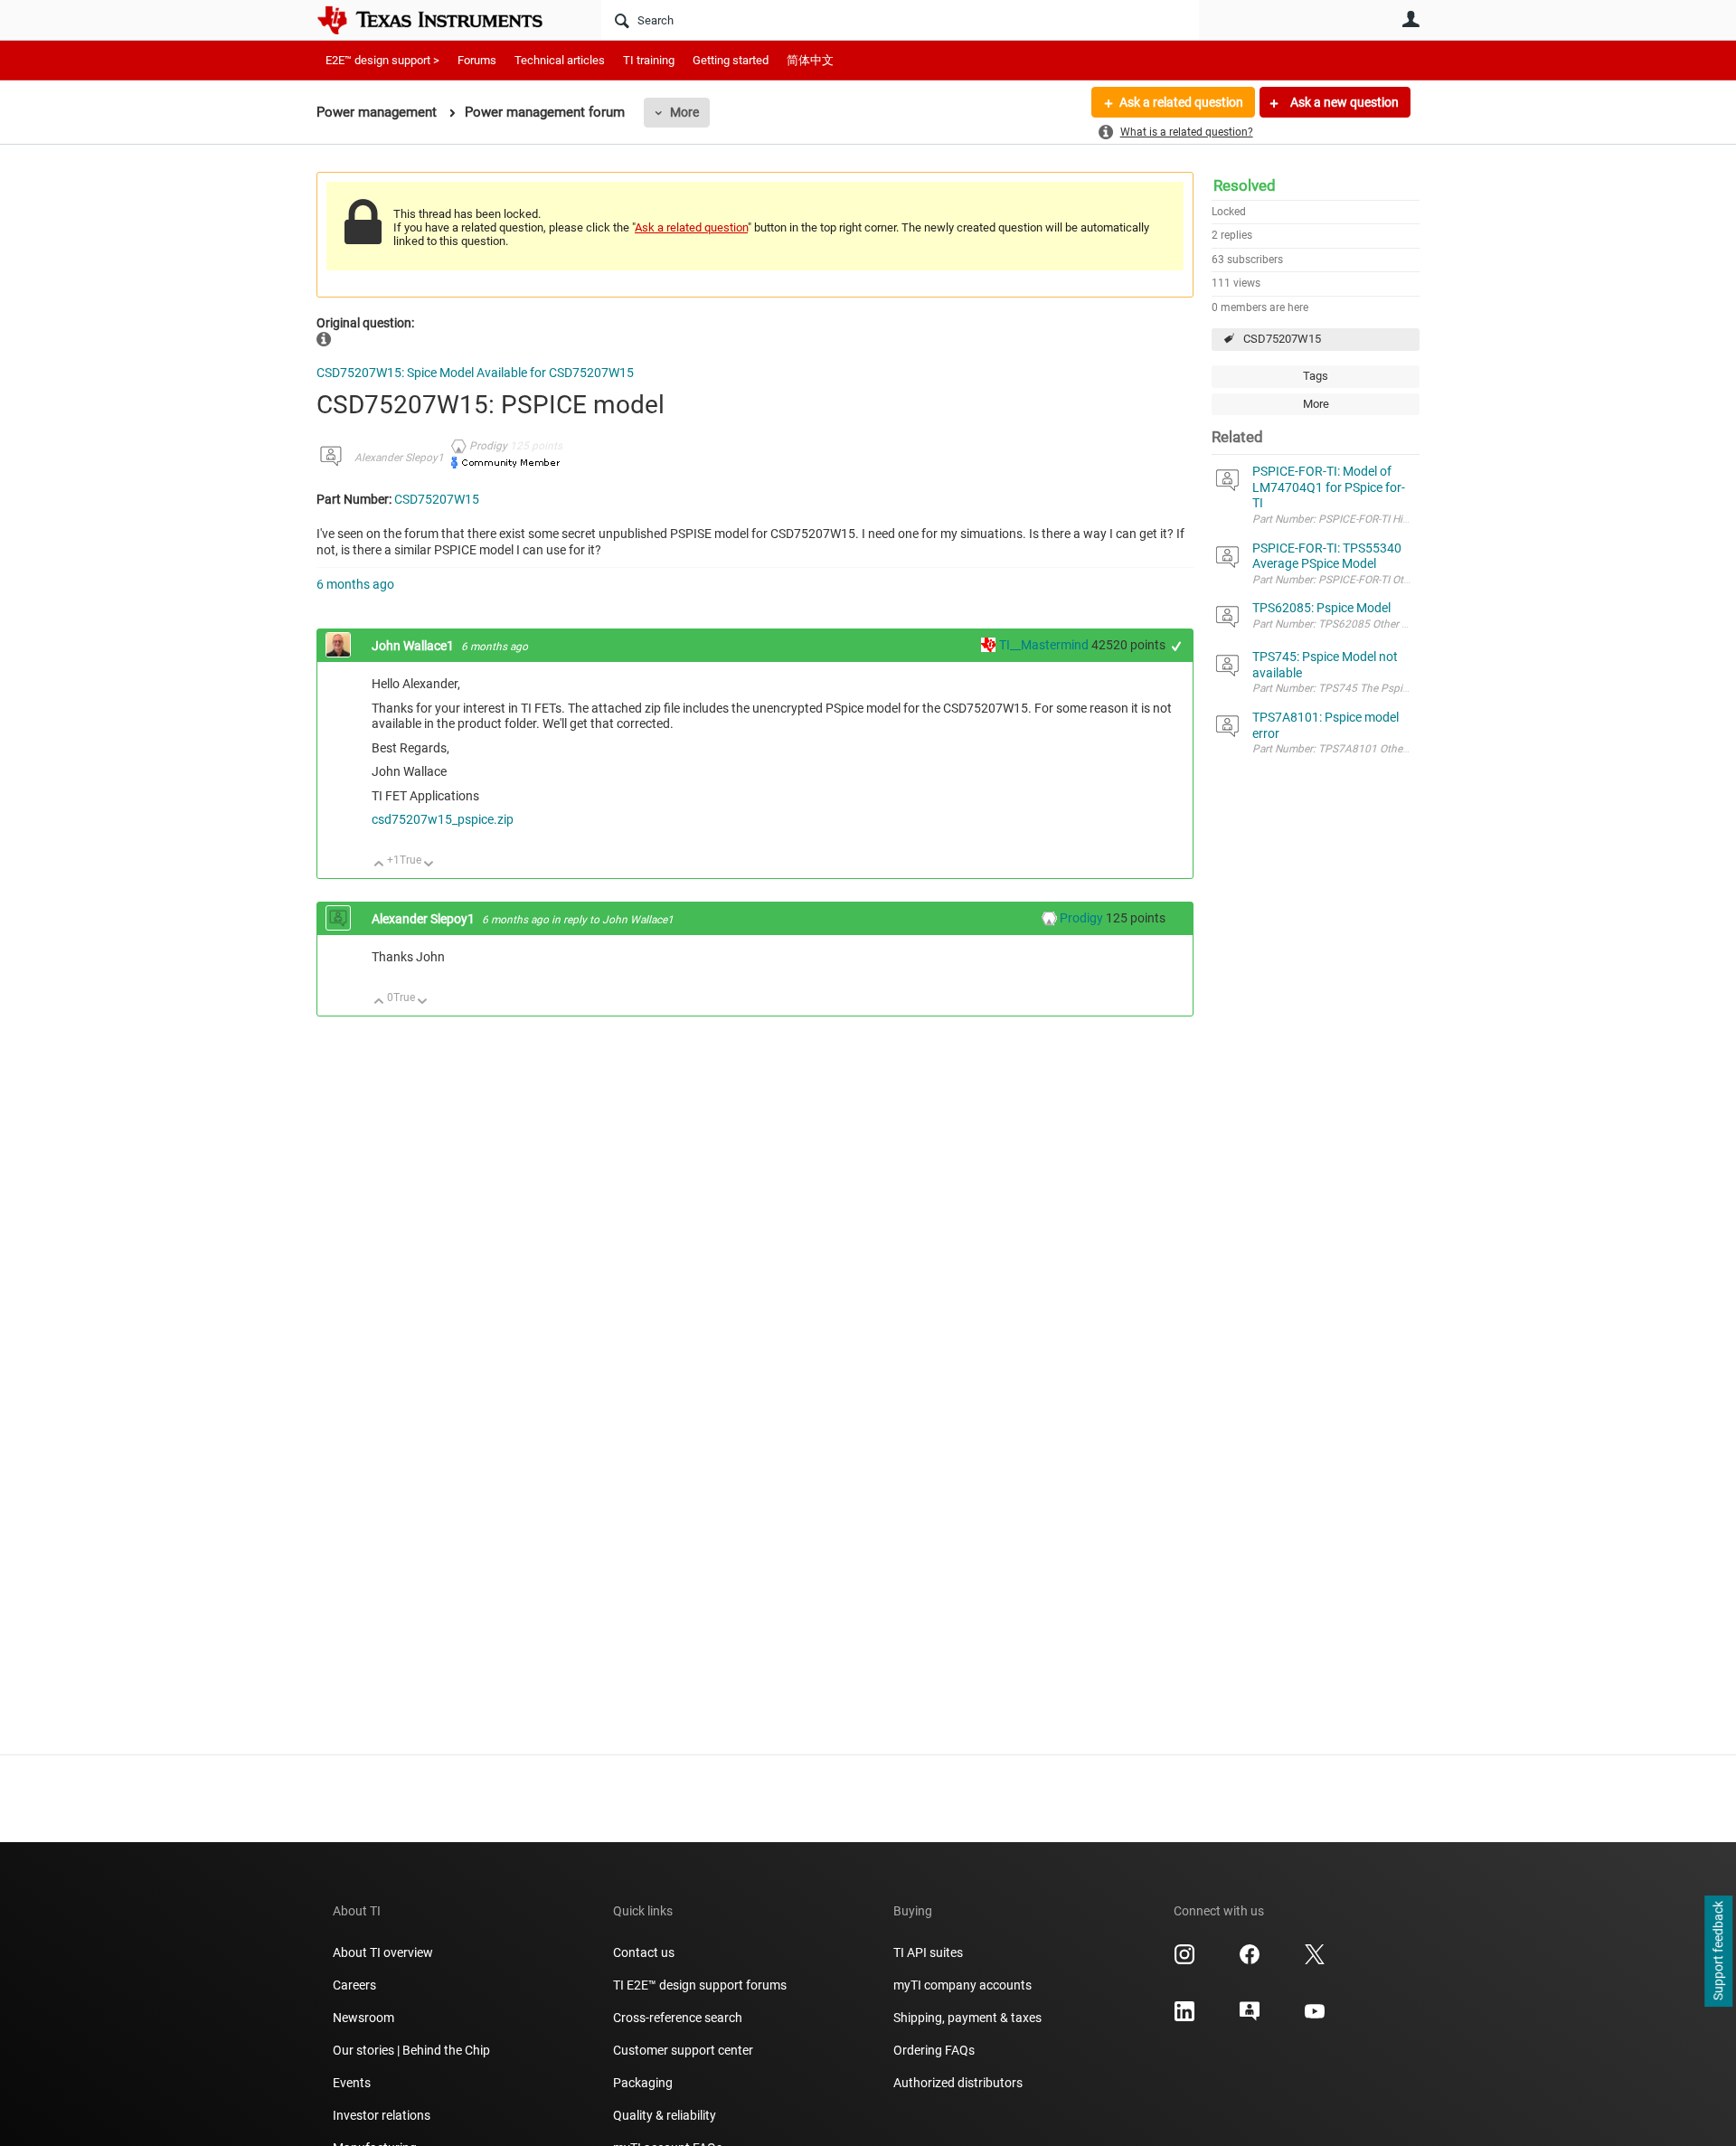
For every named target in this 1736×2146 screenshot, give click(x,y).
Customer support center (683, 2050)
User (1410, 19)
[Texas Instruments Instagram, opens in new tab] (1184, 1961)
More (684, 112)
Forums (477, 60)
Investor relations (382, 2115)
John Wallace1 (414, 646)
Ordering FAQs (934, 2050)
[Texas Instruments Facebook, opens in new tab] (1250, 1961)
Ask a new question (1343, 102)
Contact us (644, 1952)
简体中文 (810, 60)
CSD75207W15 (1282, 339)
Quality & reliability (665, 2115)
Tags (1316, 376)
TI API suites (928, 1952)
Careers (354, 1985)
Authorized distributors (958, 2083)
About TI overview (383, 1952)
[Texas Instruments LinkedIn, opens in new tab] (1184, 2018)
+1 (1177, 646)
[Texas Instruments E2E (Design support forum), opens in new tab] (1250, 2018)
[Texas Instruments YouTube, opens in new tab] (1315, 2018)
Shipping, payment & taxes (967, 2018)
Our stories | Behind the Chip (411, 2050)
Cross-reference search (678, 2018)
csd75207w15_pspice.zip (443, 819)
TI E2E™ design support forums (700, 1985)
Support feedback (1718, 1952)
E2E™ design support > (382, 60)
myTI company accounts (962, 1985)
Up (379, 865)
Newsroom (363, 2018)
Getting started (731, 60)
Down (429, 865)
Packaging (643, 2083)
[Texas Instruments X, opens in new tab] (1315, 1961)
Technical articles (560, 60)
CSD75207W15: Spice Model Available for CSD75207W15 (475, 373)
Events (352, 2083)
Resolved (1245, 185)
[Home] (443, 20)
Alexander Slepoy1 (399, 458)
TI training (649, 60)
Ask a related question (1181, 102)
